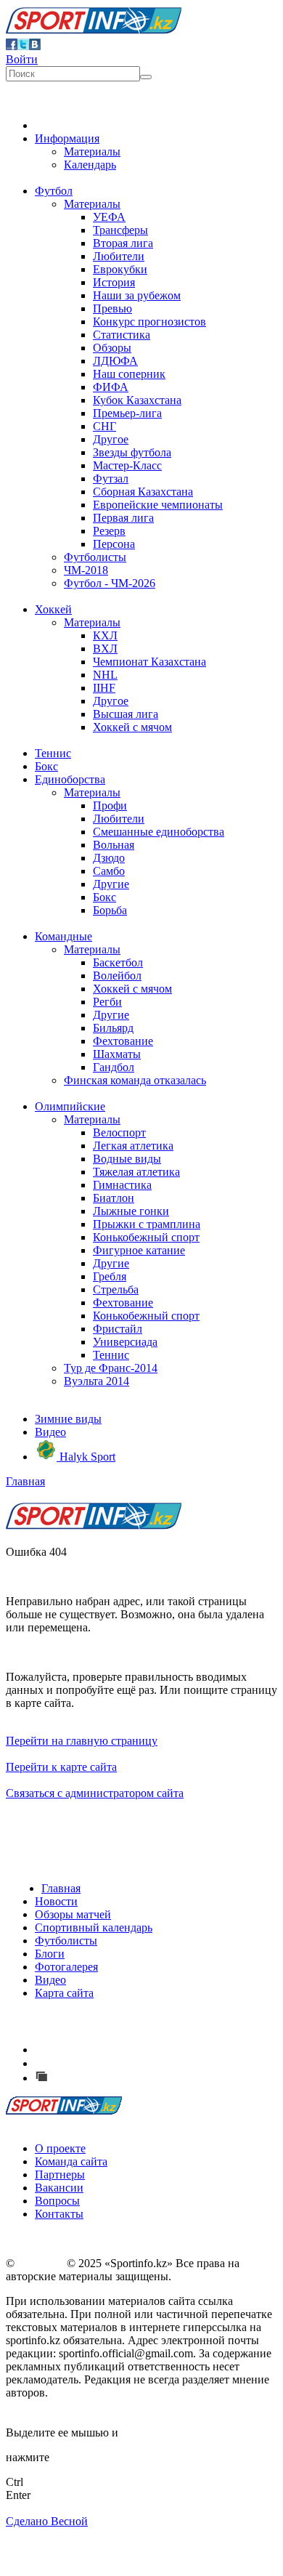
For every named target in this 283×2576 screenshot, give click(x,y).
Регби (107, 1002)
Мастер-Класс (127, 465)
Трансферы (120, 230)
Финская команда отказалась (135, 1080)
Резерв (109, 531)
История (114, 282)
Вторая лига (123, 243)
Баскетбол (118, 962)
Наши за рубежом (137, 295)
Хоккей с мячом (132, 727)
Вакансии (59, 2188)
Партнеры (60, 2175)
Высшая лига (126, 714)
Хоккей (53, 609)
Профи (110, 805)
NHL (105, 675)
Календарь (90, 165)
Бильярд (113, 1028)
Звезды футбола (132, 452)
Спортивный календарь (94, 1927)
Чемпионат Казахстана (149, 662)
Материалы (92, 152)
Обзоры (112, 348)
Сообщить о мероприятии (118, 2063)
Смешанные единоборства (159, 832)
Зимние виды (68, 1419)
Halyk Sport (86, 1457)
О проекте (60, 2148)
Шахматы (117, 1054)
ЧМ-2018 (86, 570)
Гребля (110, 1276)
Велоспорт (119, 1132)
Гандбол (114, 1067)
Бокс (46, 766)
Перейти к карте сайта (61, 1767)
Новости (56, 1901)
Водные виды (127, 1159)
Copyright (41, 2263)
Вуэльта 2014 (97, 1381)
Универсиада (125, 1342)
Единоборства (70, 779)
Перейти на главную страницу (82, 1741)
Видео (50, 1432)
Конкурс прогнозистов (149, 322)
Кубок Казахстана (137, 400)
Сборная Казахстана (143, 492)
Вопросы (57, 2201)
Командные (63, 936)
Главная (25, 1481)
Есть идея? (80, 2050)
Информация (67, 138)
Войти (22, 59)
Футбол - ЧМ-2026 (110, 583)
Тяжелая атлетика (136, 1172)
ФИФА (111, 387)
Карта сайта (64, 1993)
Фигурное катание (139, 1250)
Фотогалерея (66, 1967)
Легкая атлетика (133, 1146)
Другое (111, 439)
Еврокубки (120, 269)
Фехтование (123, 1041)
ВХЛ (105, 649)
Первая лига (123, 518)
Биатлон (114, 1198)
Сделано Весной (47, 2521)
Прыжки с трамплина (147, 1224)
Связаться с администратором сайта (95, 1793)
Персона (114, 544)
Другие (111, 884)
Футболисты (95, 557)
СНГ (104, 426)
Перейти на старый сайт (112, 2078)
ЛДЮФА (115, 361)
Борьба (110, 910)
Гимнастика (122, 1185)
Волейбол (117, 976)
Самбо (109, 871)
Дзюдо (109, 858)
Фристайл (118, 1329)
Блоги (50, 1954)
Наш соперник (129, 374)
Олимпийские (70, 1106)
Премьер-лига (127, 413)
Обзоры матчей (73, 1914)
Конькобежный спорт (146, 1237)
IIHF (104, 688)
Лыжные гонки (131, 1211)
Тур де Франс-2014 (111, 1368)
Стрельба (116, 1289)
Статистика (122, 335)
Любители (119, 256)
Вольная (114, 845)
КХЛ (105, 635)
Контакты (59, 2214)
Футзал (111, 479)
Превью (112, 308)
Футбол (54, 191)
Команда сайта (71, 2161)
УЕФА (109, 217)
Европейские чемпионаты (158, 505)
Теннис (53, 753)
